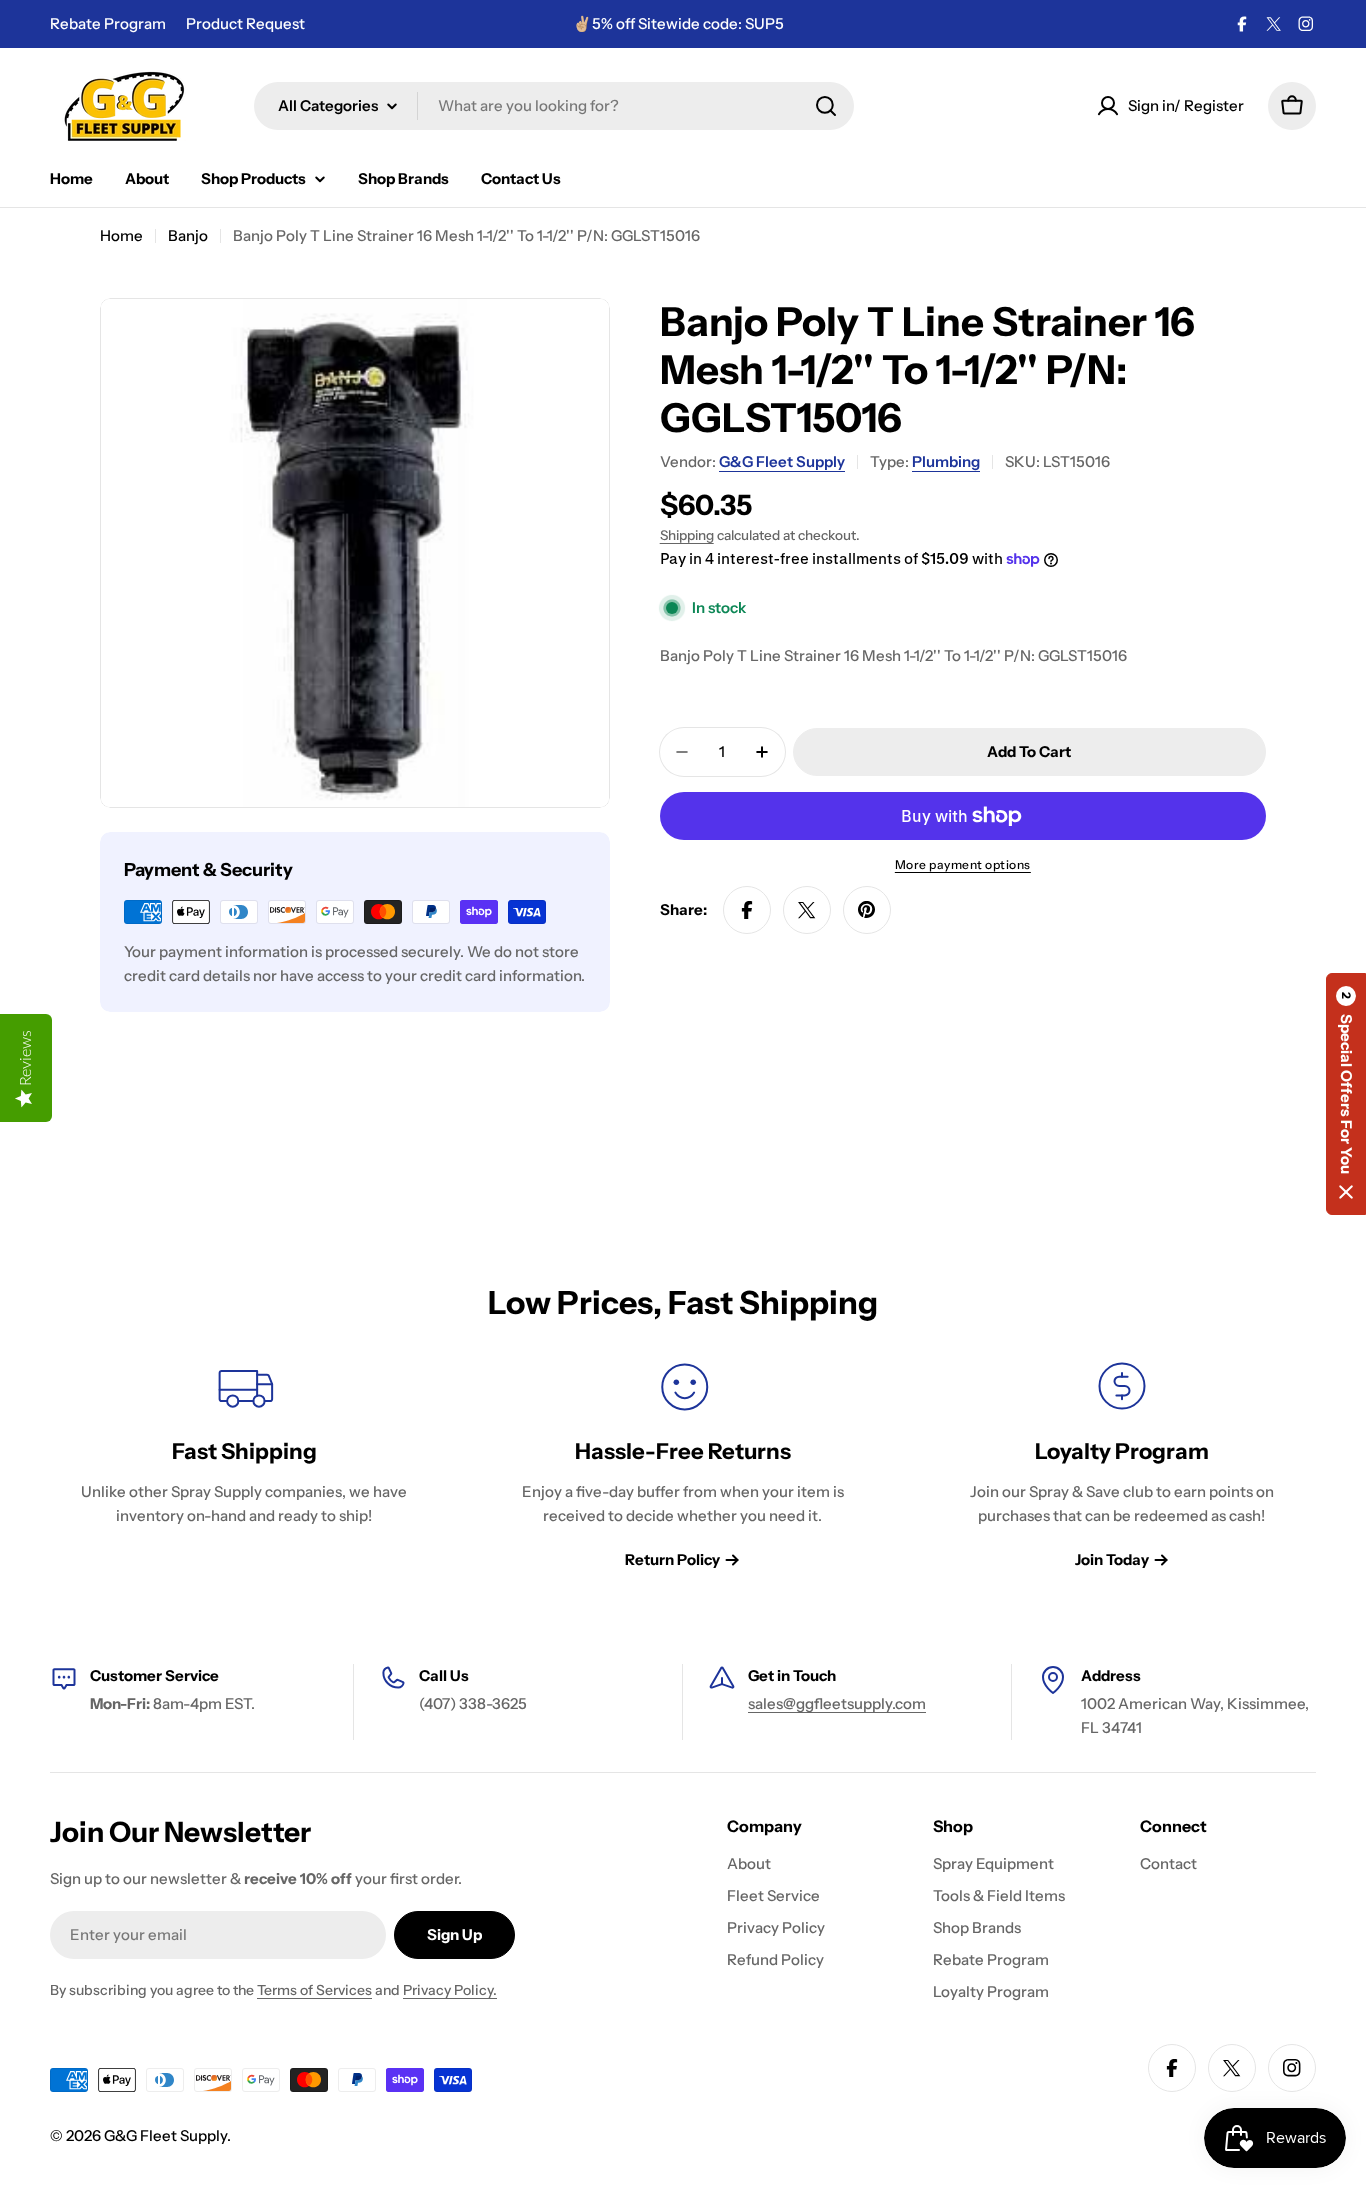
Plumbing (946, 461)
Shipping (687, 535)
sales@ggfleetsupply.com (837, 1703)
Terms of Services (314, 1990)
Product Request (245, 23)
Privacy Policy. (450, 1990)
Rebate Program (108, 23)
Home (121, 235)
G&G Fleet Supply (782, 461)
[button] (1346, 1094)
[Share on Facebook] (747, 910)
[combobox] (554, 106)
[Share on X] (807, 910)
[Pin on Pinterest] (867, 910)
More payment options (963, 864)
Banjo (188, 235)
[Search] (826, 106)
